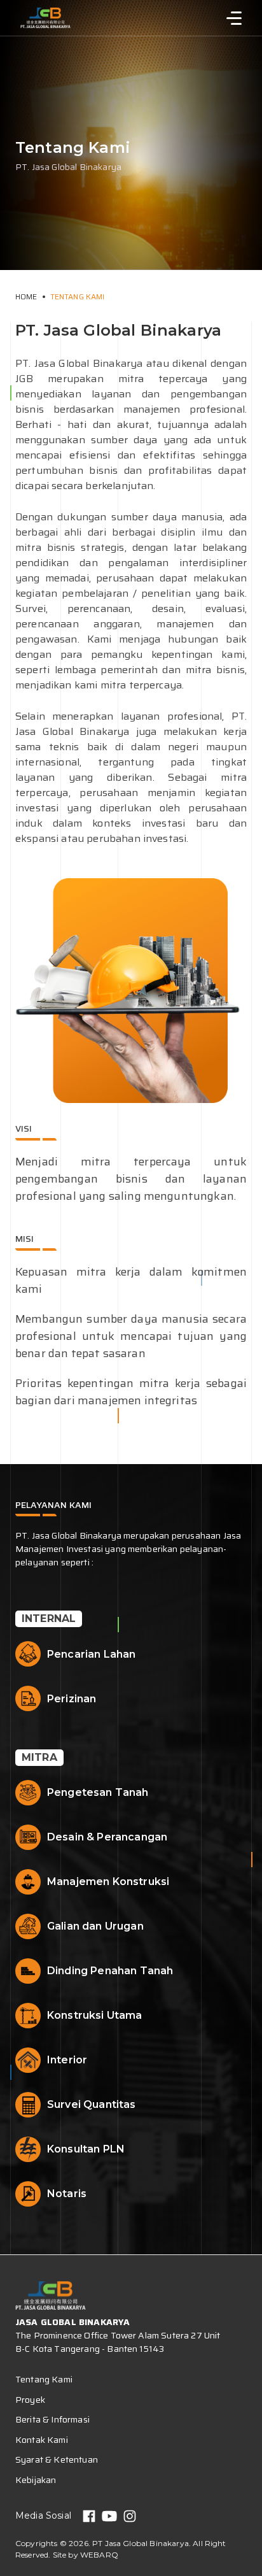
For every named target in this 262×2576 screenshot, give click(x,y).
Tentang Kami (78, 296)
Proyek (30, 2400)
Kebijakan (36, 2480)
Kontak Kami (42, 2440)
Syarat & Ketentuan (57, 2459)
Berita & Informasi (52, 2419)
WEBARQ (99, 2555)
